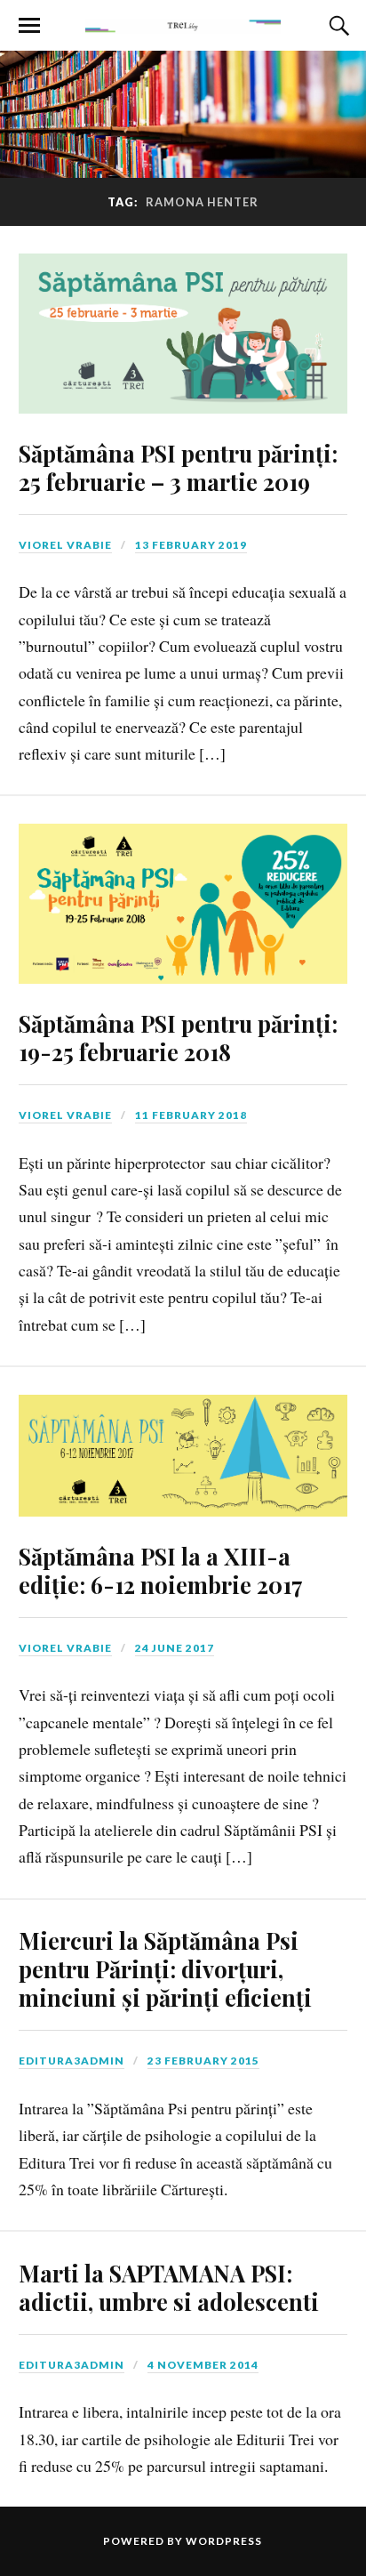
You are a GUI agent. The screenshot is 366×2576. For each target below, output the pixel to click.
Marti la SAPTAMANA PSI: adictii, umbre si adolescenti (169, 2287)
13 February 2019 (191, 545)
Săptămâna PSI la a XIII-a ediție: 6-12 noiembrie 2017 (161, 1570)
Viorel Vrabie (65, 545)
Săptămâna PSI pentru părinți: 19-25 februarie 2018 (178, 1037)
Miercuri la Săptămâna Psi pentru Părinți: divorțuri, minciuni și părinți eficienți (165, 1968)
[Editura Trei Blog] (183, 24)
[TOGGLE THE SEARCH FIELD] (337, 26)
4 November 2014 (203, 2365)
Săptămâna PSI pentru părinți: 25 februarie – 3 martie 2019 (178, 467)
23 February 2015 (203, 2061)
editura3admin (72, 2061)
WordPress (224, 2541)
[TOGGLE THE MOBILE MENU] (29, 26)
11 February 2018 (191, 1115)
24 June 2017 (175, 1648)
